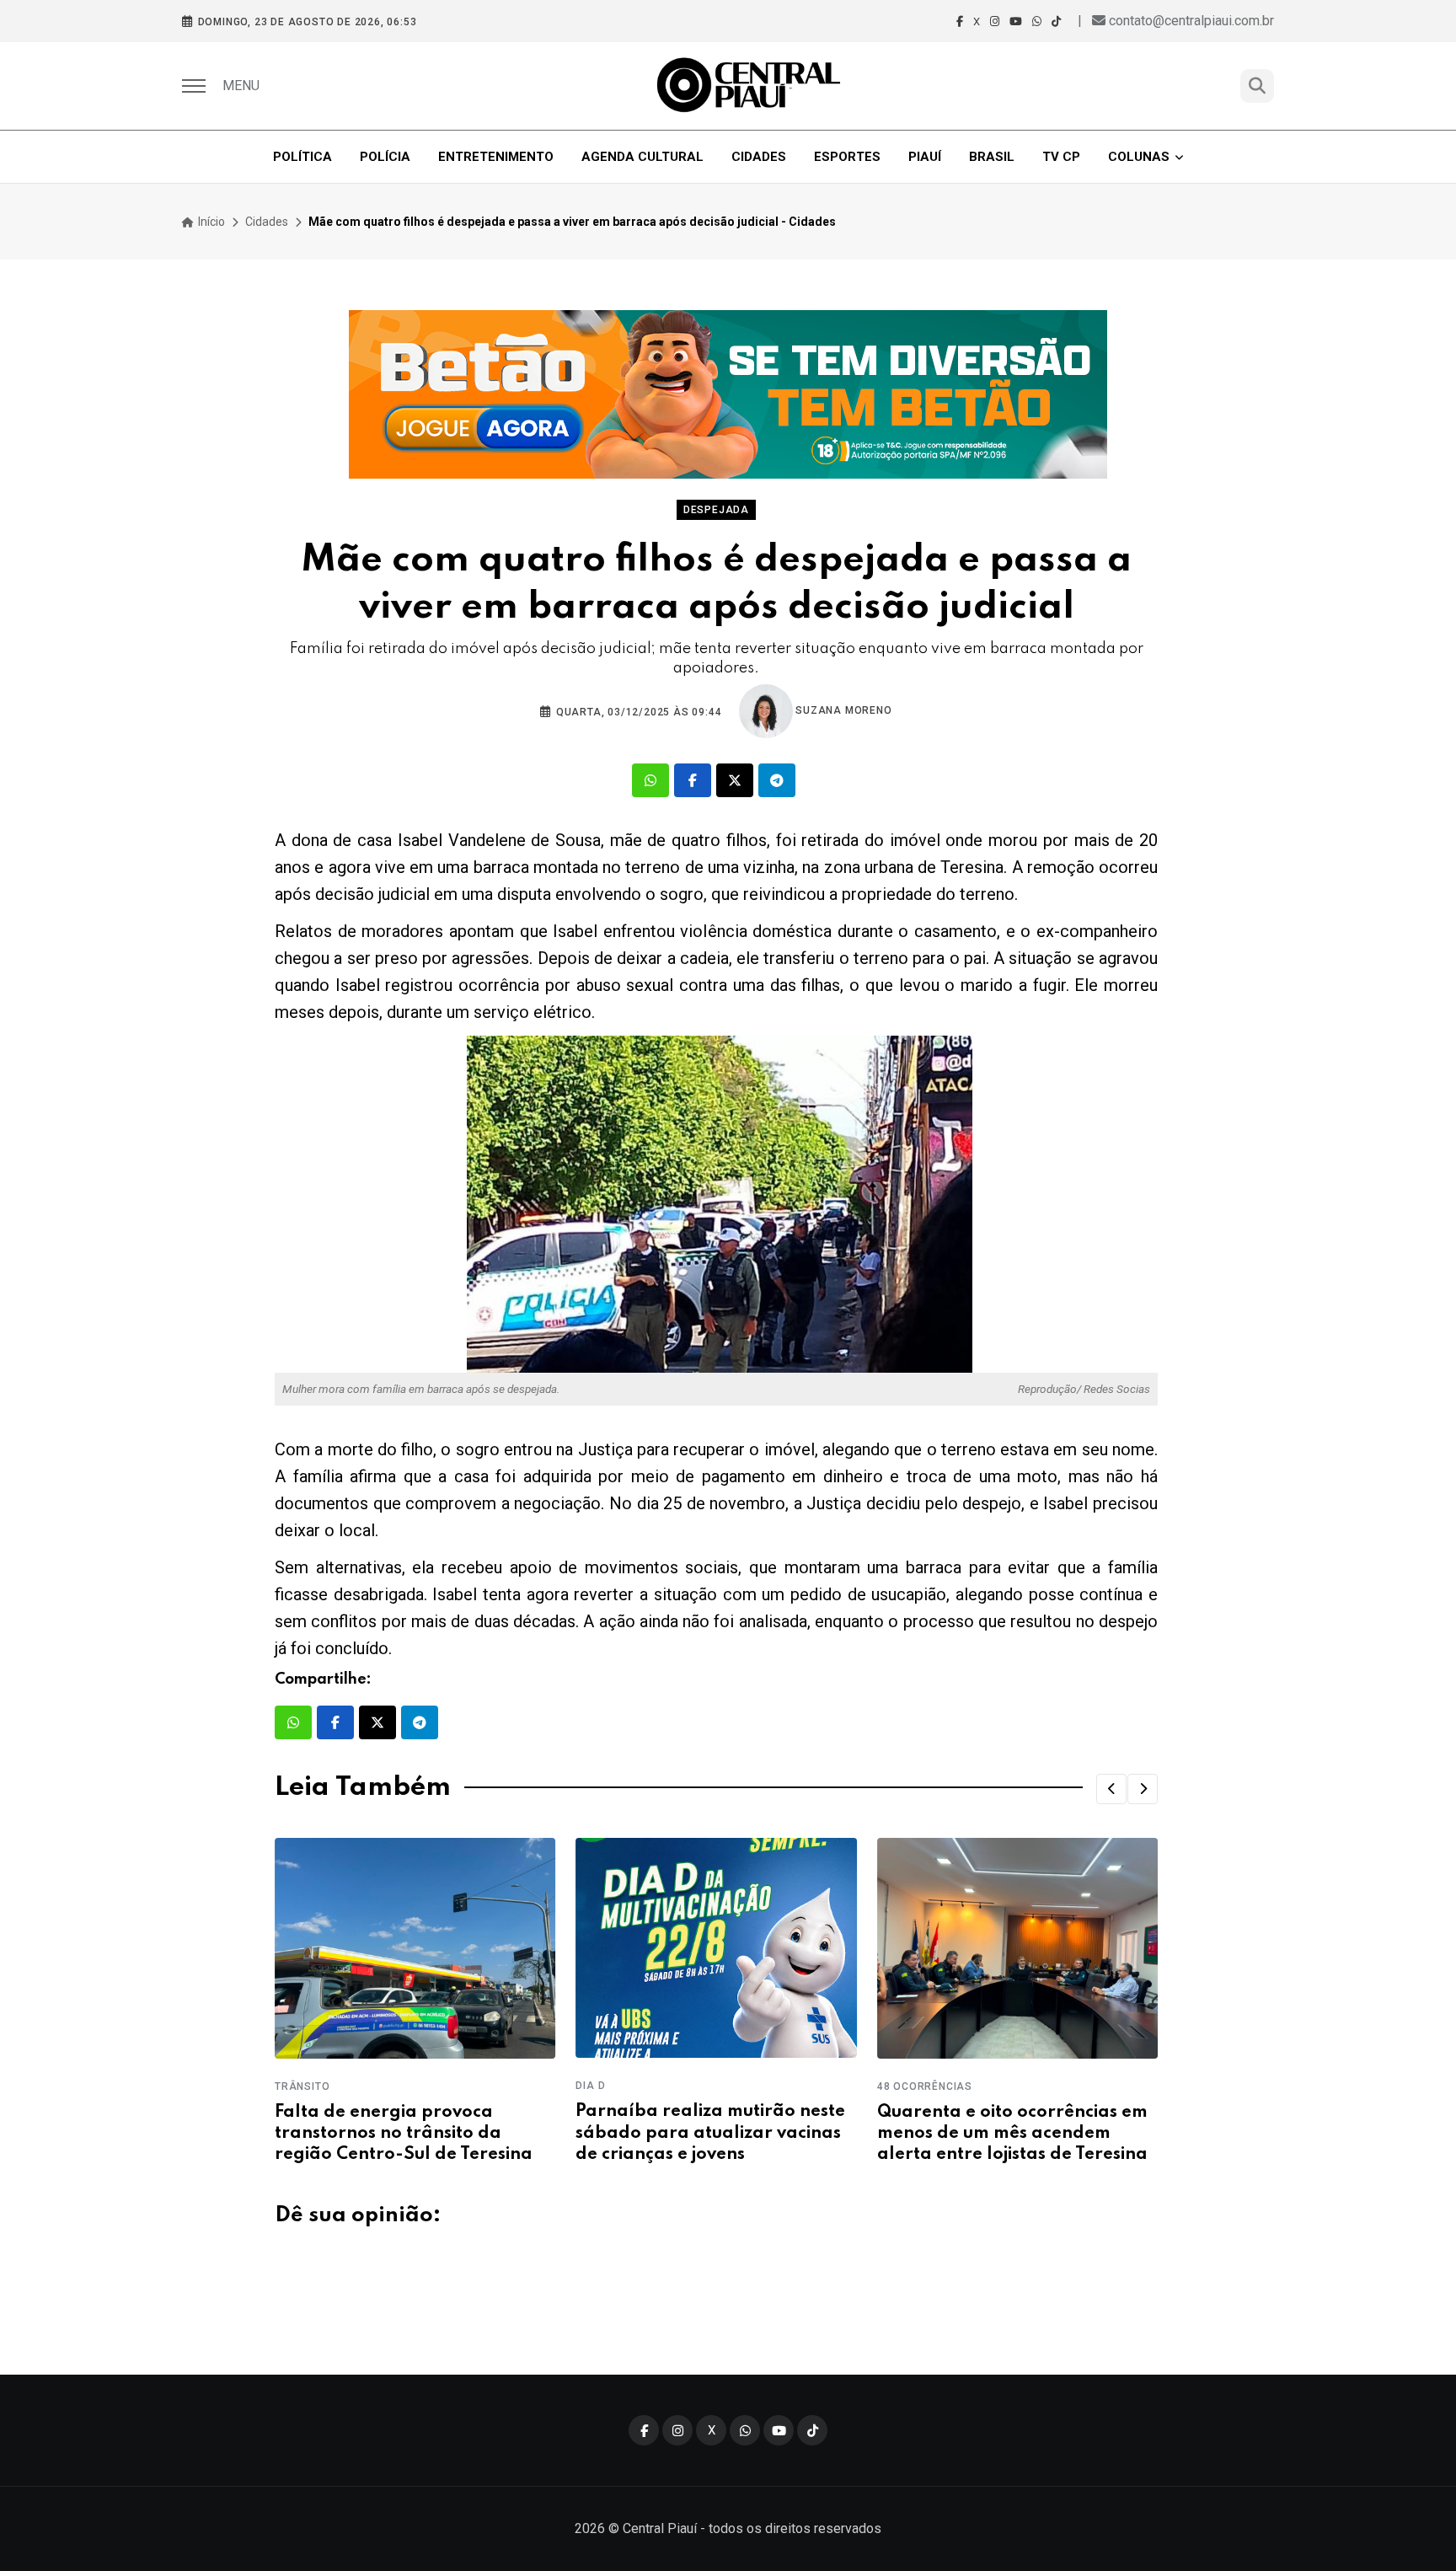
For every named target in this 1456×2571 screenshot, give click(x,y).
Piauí (925, 157)
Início (210, 222)
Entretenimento (496, 157)
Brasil (992, 157)
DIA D (590, 2086)
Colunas (1139, 157)
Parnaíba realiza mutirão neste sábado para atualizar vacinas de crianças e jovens (710, 2133)
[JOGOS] (728, 394)
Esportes (847, 157)
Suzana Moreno (843, 710)
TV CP (1061, 157)
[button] (1111, 1789)
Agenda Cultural (642, 157)
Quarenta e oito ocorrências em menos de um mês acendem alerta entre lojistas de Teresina (1012, 2134)
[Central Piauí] (750, 86)
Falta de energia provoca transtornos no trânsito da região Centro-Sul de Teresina (404, 2134)
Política (302, 157)
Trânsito (302, 2086)
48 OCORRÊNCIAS (925, 2086)
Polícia (385, 157)
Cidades (759, 157)
